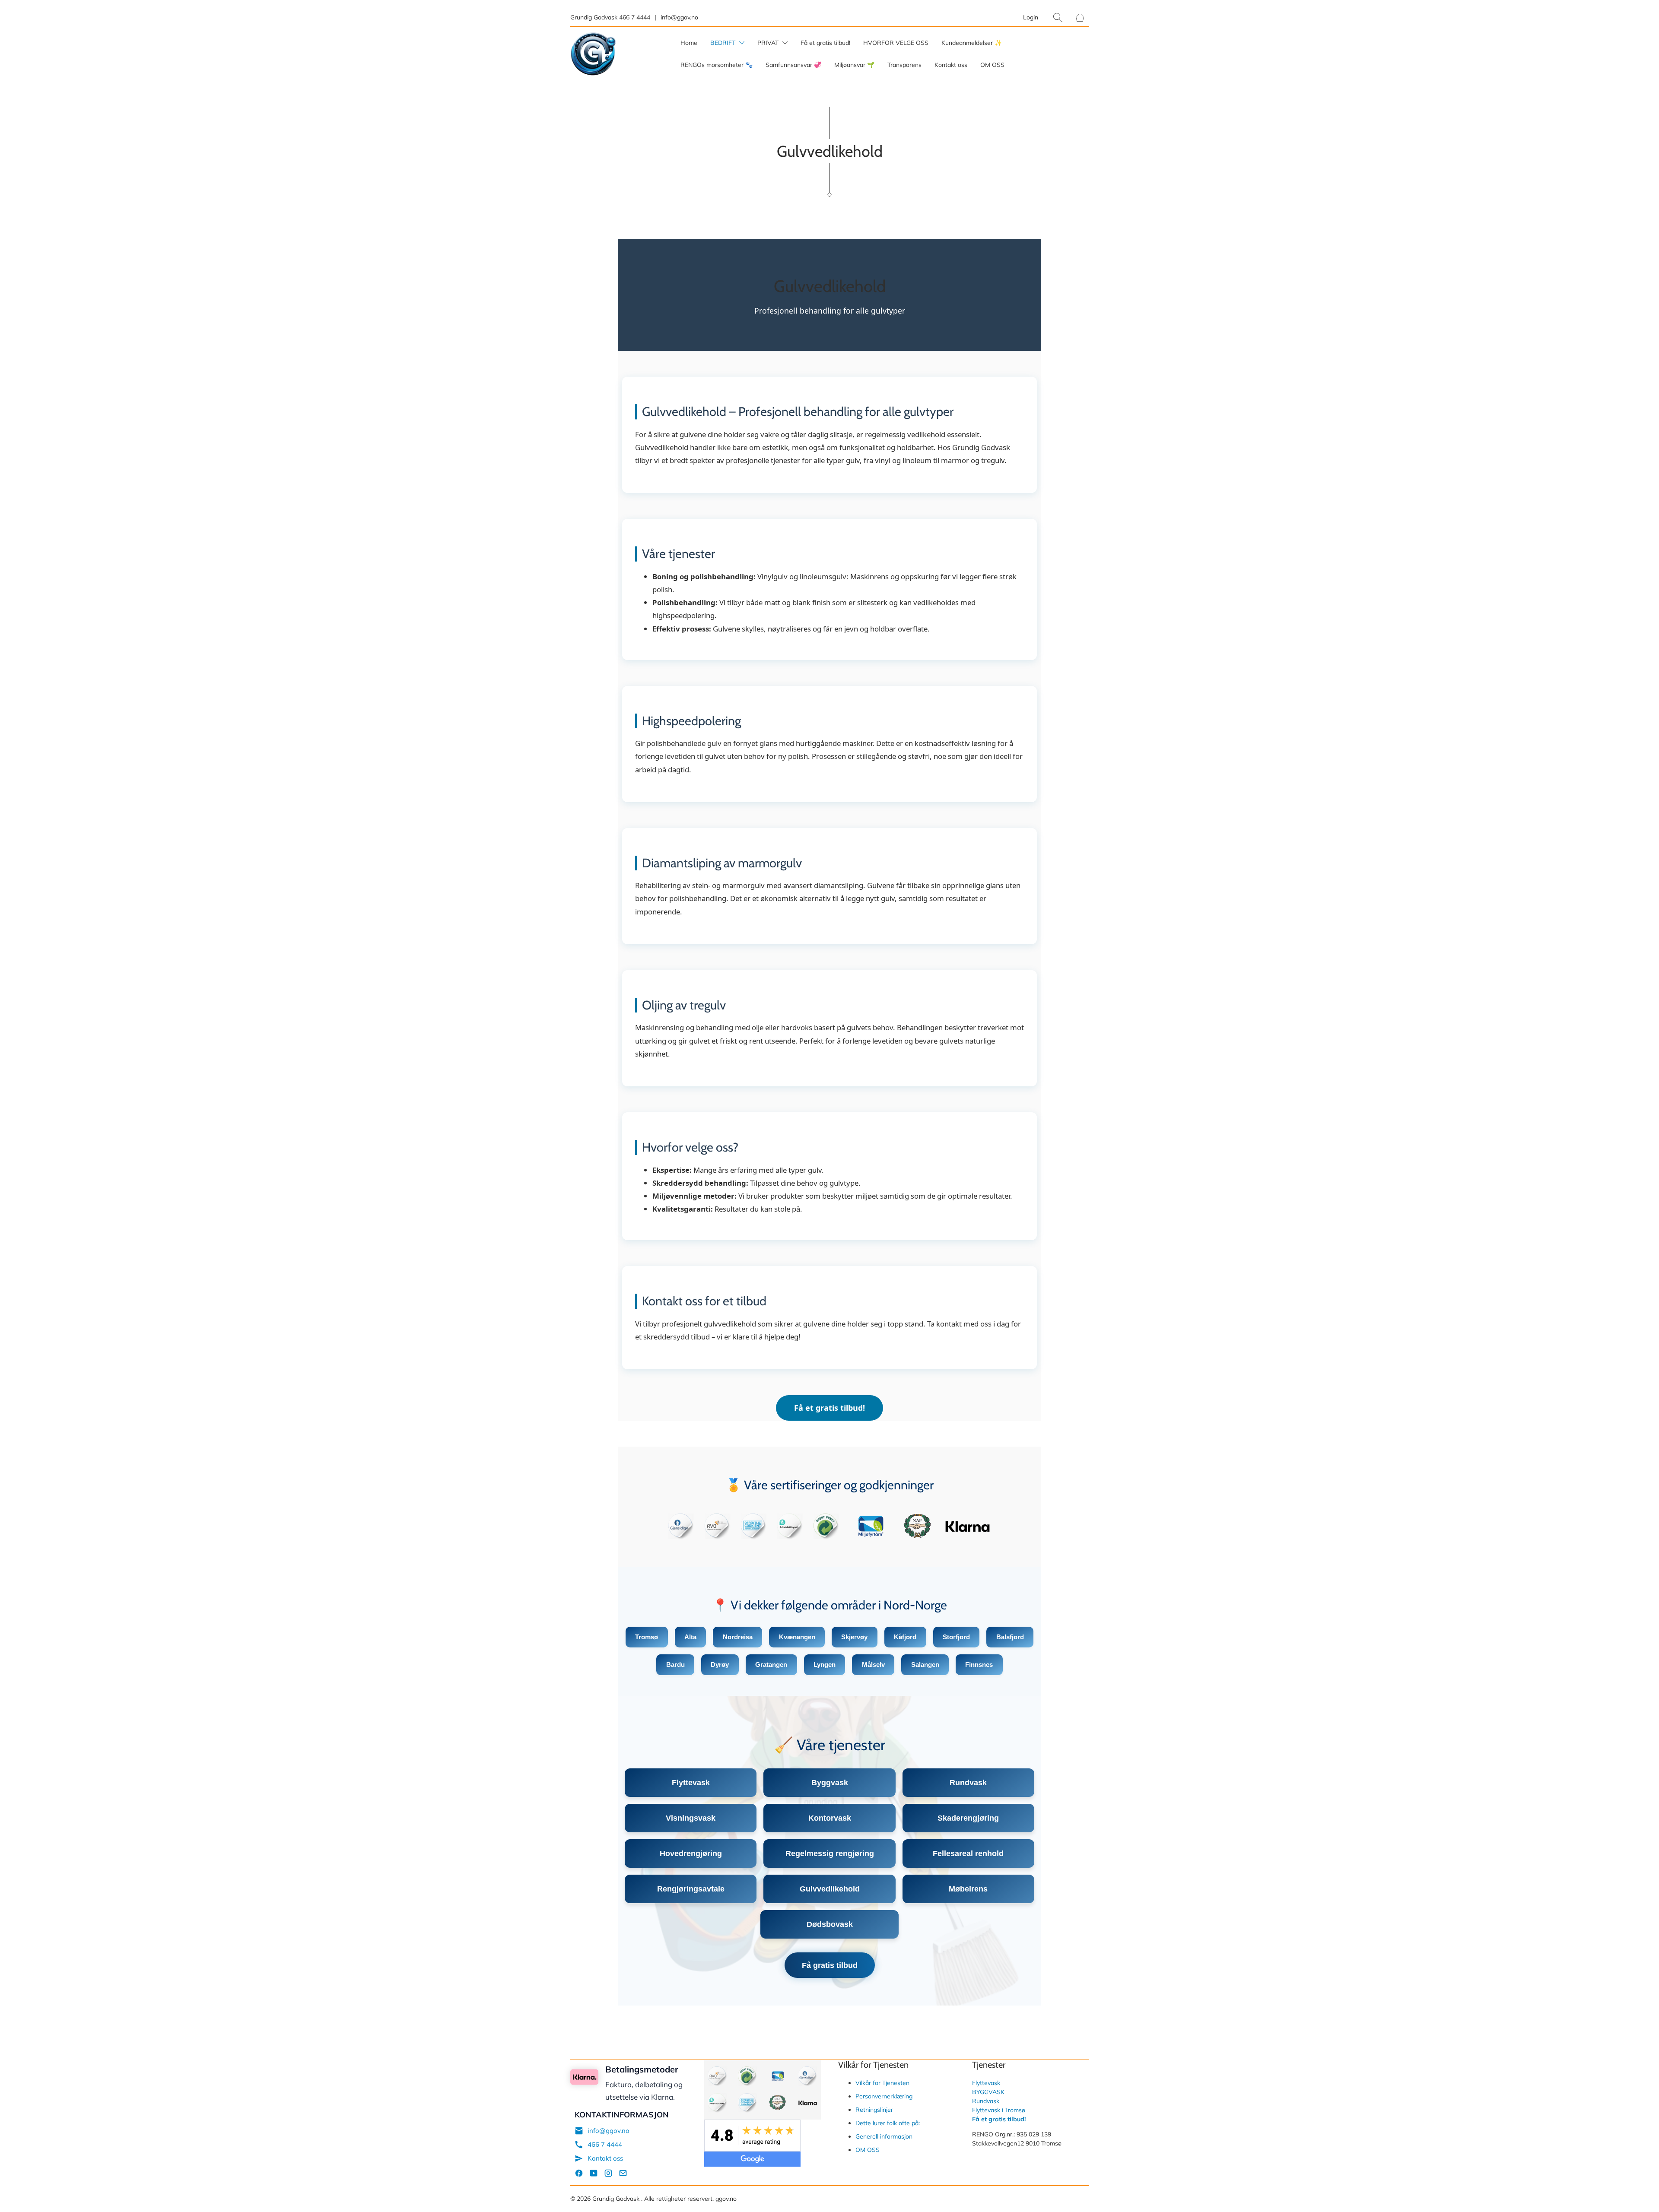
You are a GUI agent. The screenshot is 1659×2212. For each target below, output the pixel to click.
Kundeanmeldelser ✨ (972, 43)
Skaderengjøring (968, 1818)
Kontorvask (830, 1818)
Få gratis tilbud (830, 1965)
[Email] (623, 2175)
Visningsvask (691, 1818)
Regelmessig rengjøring (830, 1853)
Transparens (904, 65)
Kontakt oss (951, 65)
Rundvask (968, 1782)
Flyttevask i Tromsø (999, 2110)
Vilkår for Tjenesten (882, 2083)
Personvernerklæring (884, 2096)
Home (689, 43)
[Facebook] (579, 2175)
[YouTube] (594, 2175)
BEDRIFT (724, 43)
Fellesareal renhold (968, 1853)
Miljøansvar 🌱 (854, 65)
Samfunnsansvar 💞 (793, 65)
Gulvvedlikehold (830, 1889)
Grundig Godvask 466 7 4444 (610, 17)
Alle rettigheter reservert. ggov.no (690, 2199)
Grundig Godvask (617, 2199)
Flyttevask (691, 1782)
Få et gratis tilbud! (825, 43)
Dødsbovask (830, 1924)
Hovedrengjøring (691, 1853)
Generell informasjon (884, 2136)
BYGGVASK (988, 2092)
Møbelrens (968, 1889)
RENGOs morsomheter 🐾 (717, 65)
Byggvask (830, 1782)
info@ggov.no (609, 2131)
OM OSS (992, 65)
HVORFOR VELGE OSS (896, 43)
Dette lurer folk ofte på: (888, 2123)
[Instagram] (608, 2175)
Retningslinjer (874, 2110)
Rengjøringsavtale (691, 1889)
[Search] (1058, 17)
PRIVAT (769, 43)
